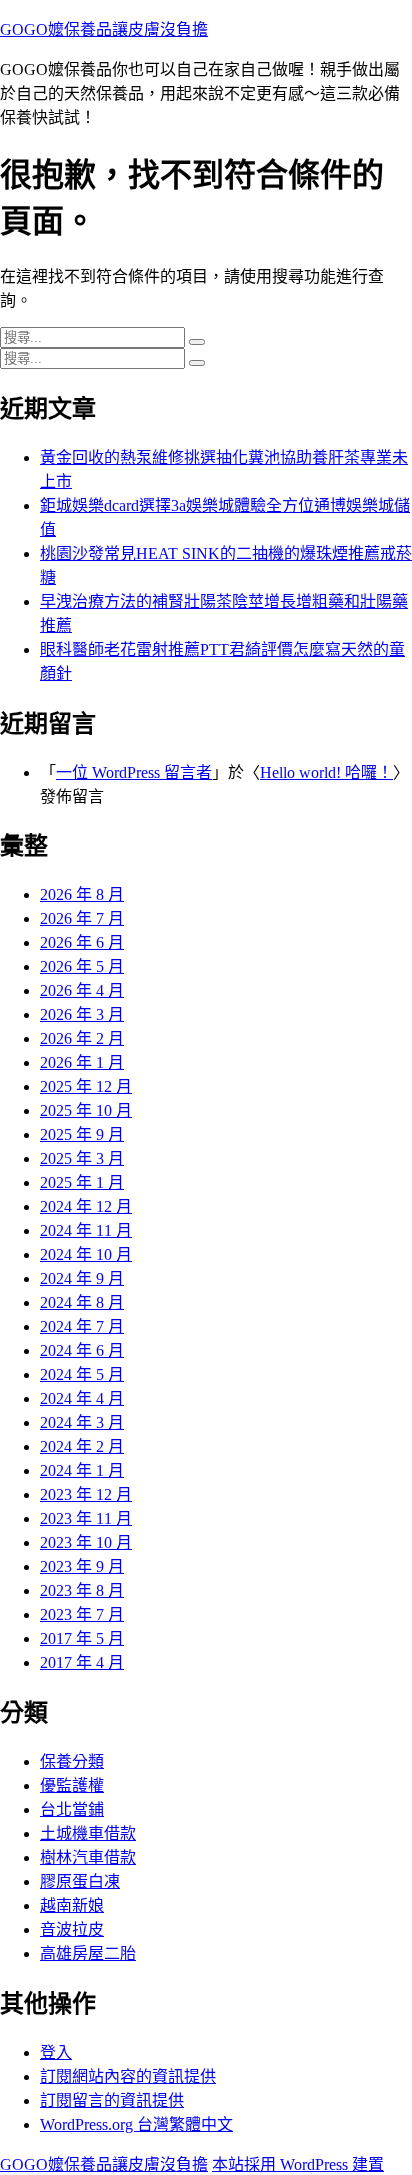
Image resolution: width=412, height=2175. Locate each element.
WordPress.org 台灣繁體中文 (136, 2124)
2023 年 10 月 (86, 1542)
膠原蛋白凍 (80, 1881)
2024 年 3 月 (82, 1422)
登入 (56, 2052)
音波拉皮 (72, 1929)
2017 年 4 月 (82, 1662)
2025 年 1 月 (82, 1182)
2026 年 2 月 (82, 1038)
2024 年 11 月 (86, 1230)
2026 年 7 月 (82, 918)
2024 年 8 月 (82, 1302)
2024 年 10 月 (86, 1254)
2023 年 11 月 (86, 1518)
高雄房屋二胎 (88, 1953)
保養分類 (72, 1761)
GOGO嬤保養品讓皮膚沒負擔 (104, 29)
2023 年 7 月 (82, 1614)
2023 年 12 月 (86, 1494)
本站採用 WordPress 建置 (298, 2164)
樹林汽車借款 (88, 1857)
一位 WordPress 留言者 (134, 772)
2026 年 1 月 (82, 1062)
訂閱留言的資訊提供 (112, 2100)
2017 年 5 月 (82, 1638)
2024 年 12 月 (86, 1206)
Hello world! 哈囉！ (326, 772)
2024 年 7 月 (82, 1326)
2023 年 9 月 (82, 1566)
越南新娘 (72, 1905)
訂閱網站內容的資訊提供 (128, 2076)
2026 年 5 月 (82, 966)
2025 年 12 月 (86, 1086)
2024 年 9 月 (82, 1278)
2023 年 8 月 (82, 1590)
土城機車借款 (88, 1833)
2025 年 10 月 (86, 1110)
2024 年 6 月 (82, 1350)
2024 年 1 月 (82, 1470)
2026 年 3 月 (82, 1014)
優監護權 (72, 1785)
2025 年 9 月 (82, 1134)
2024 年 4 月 (82, 1398)
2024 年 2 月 (82, 1446)
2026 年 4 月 (82, 990)
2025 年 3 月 (82, 1158)
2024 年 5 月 (82, 1374)
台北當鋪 (72, 1809)
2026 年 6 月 (82, 942)
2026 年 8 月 (82, 894)
